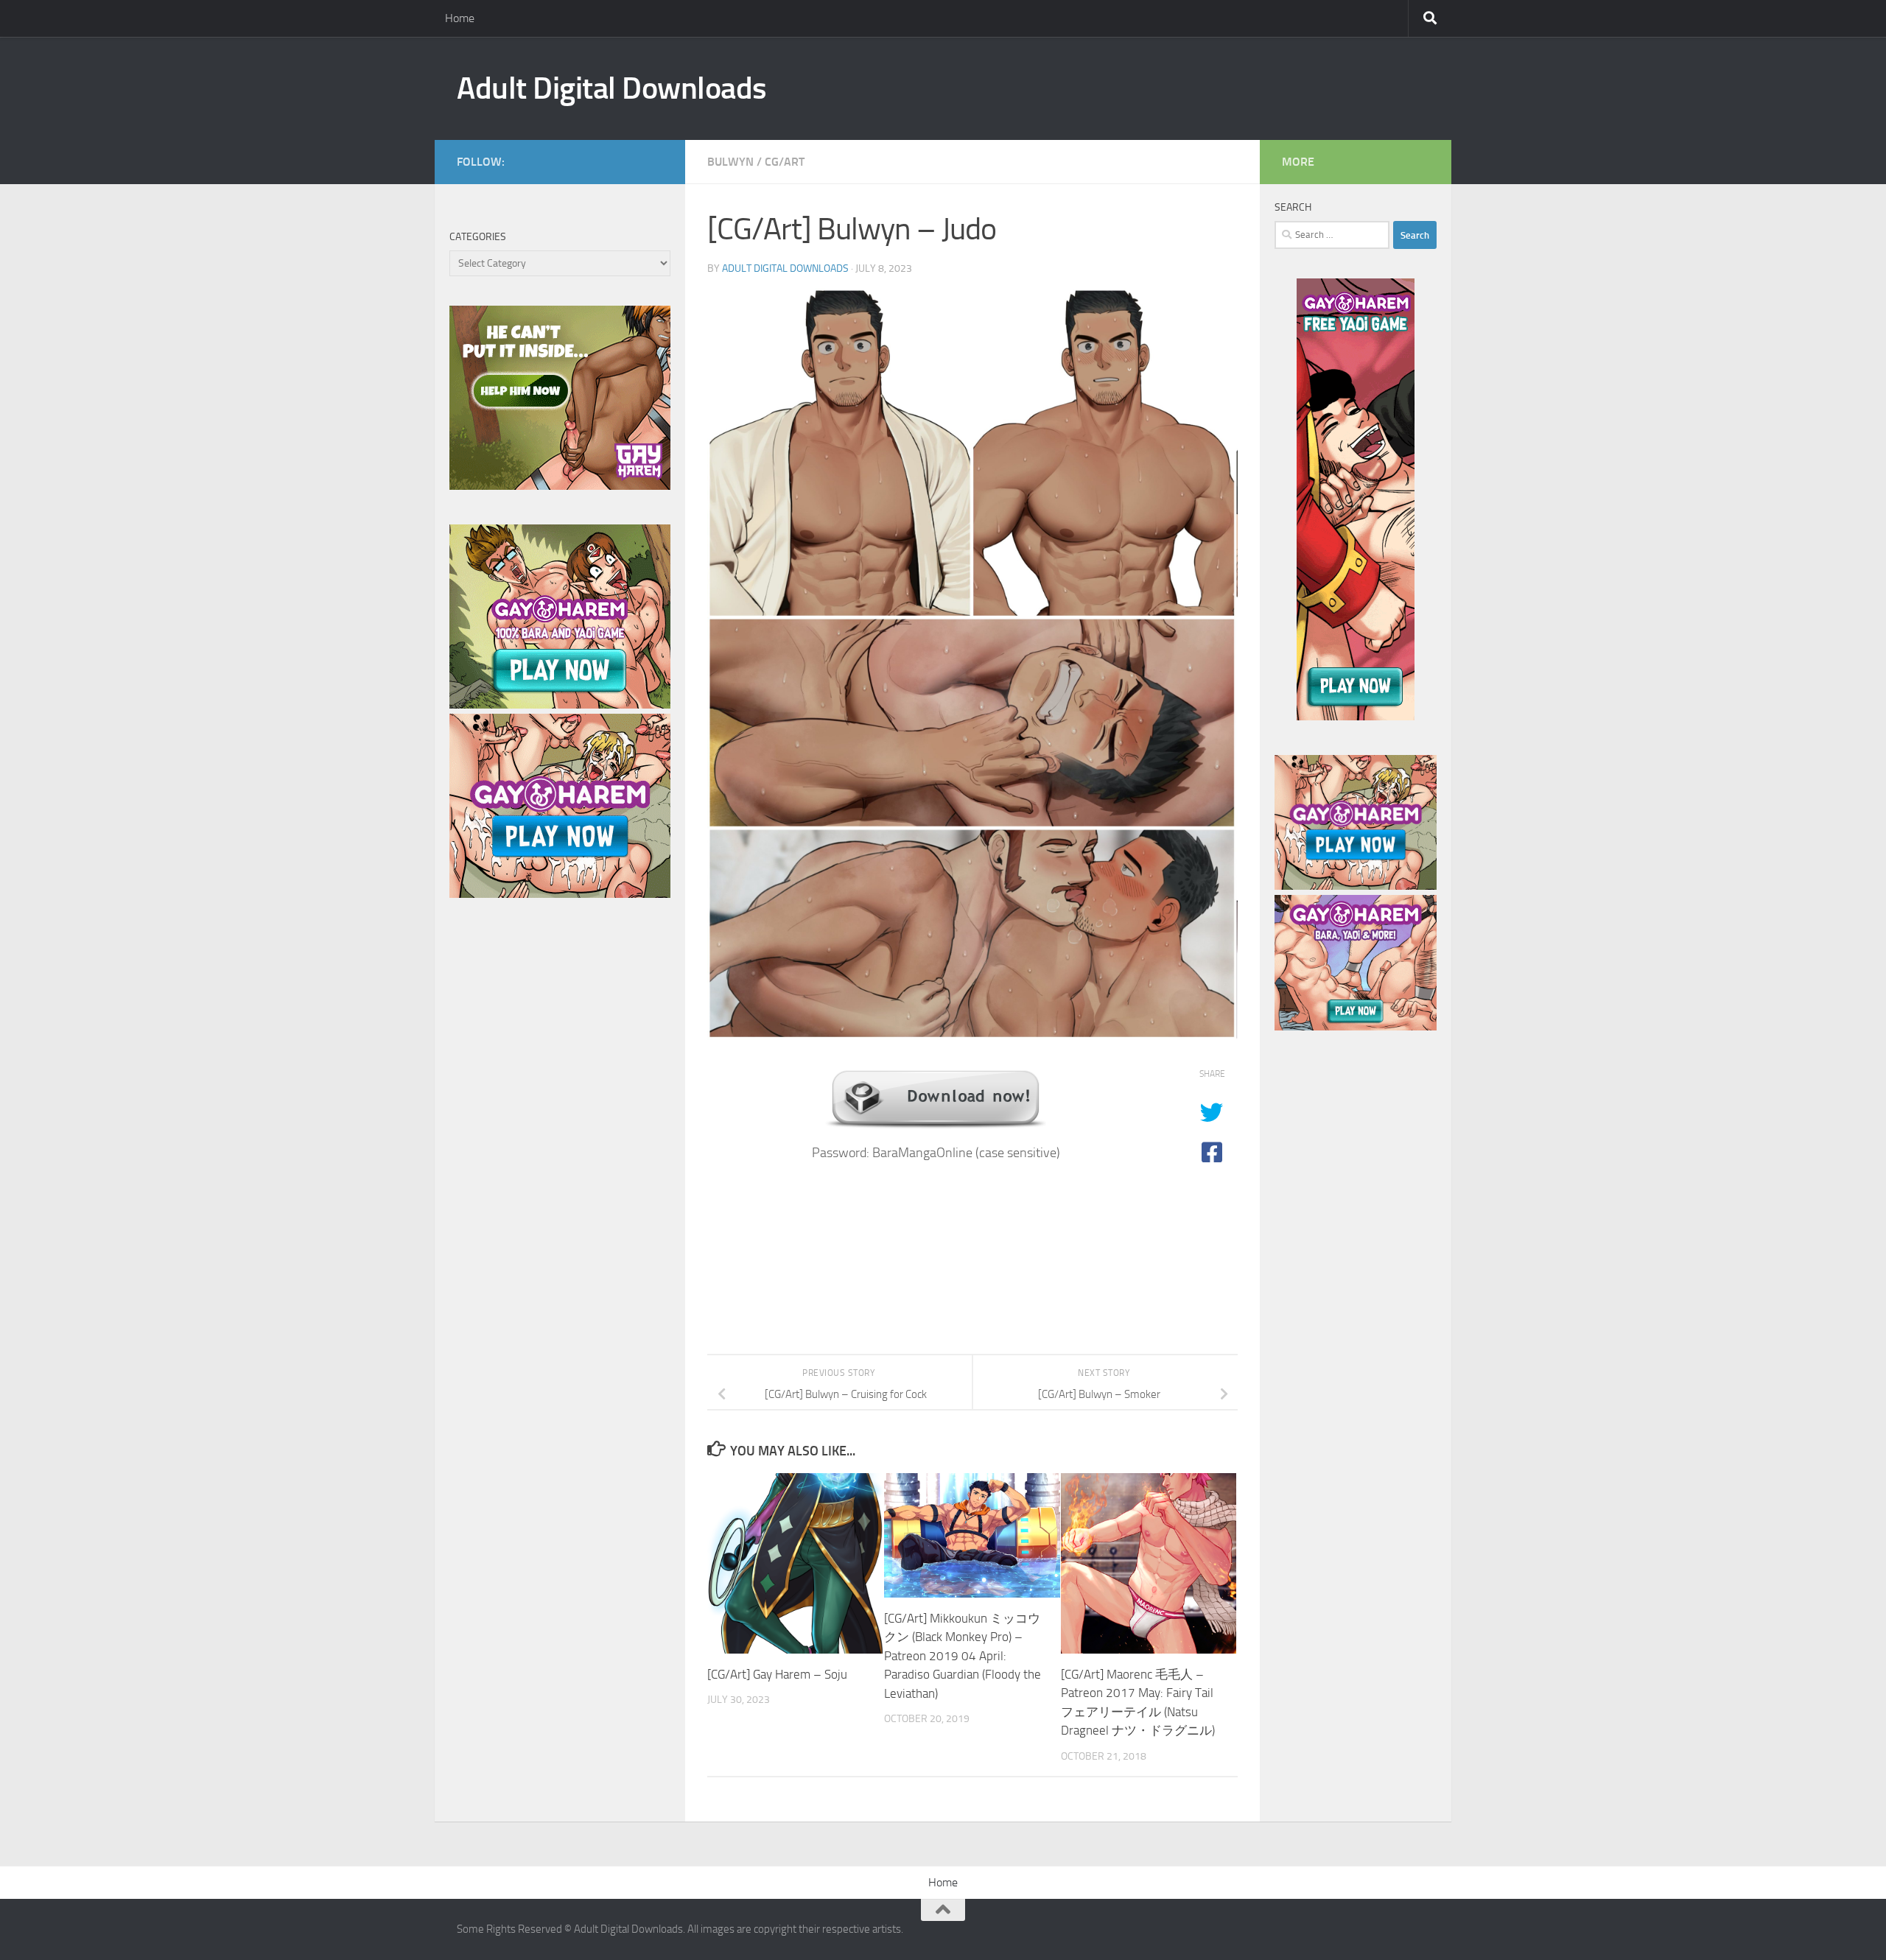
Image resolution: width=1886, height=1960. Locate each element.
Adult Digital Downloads (612, 88)
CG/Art (785, 162)
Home (460, 18)
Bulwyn (730, 162)
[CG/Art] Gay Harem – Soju (777, 1674)
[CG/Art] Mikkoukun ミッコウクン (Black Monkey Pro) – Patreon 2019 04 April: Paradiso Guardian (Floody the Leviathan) (963, 1656)
